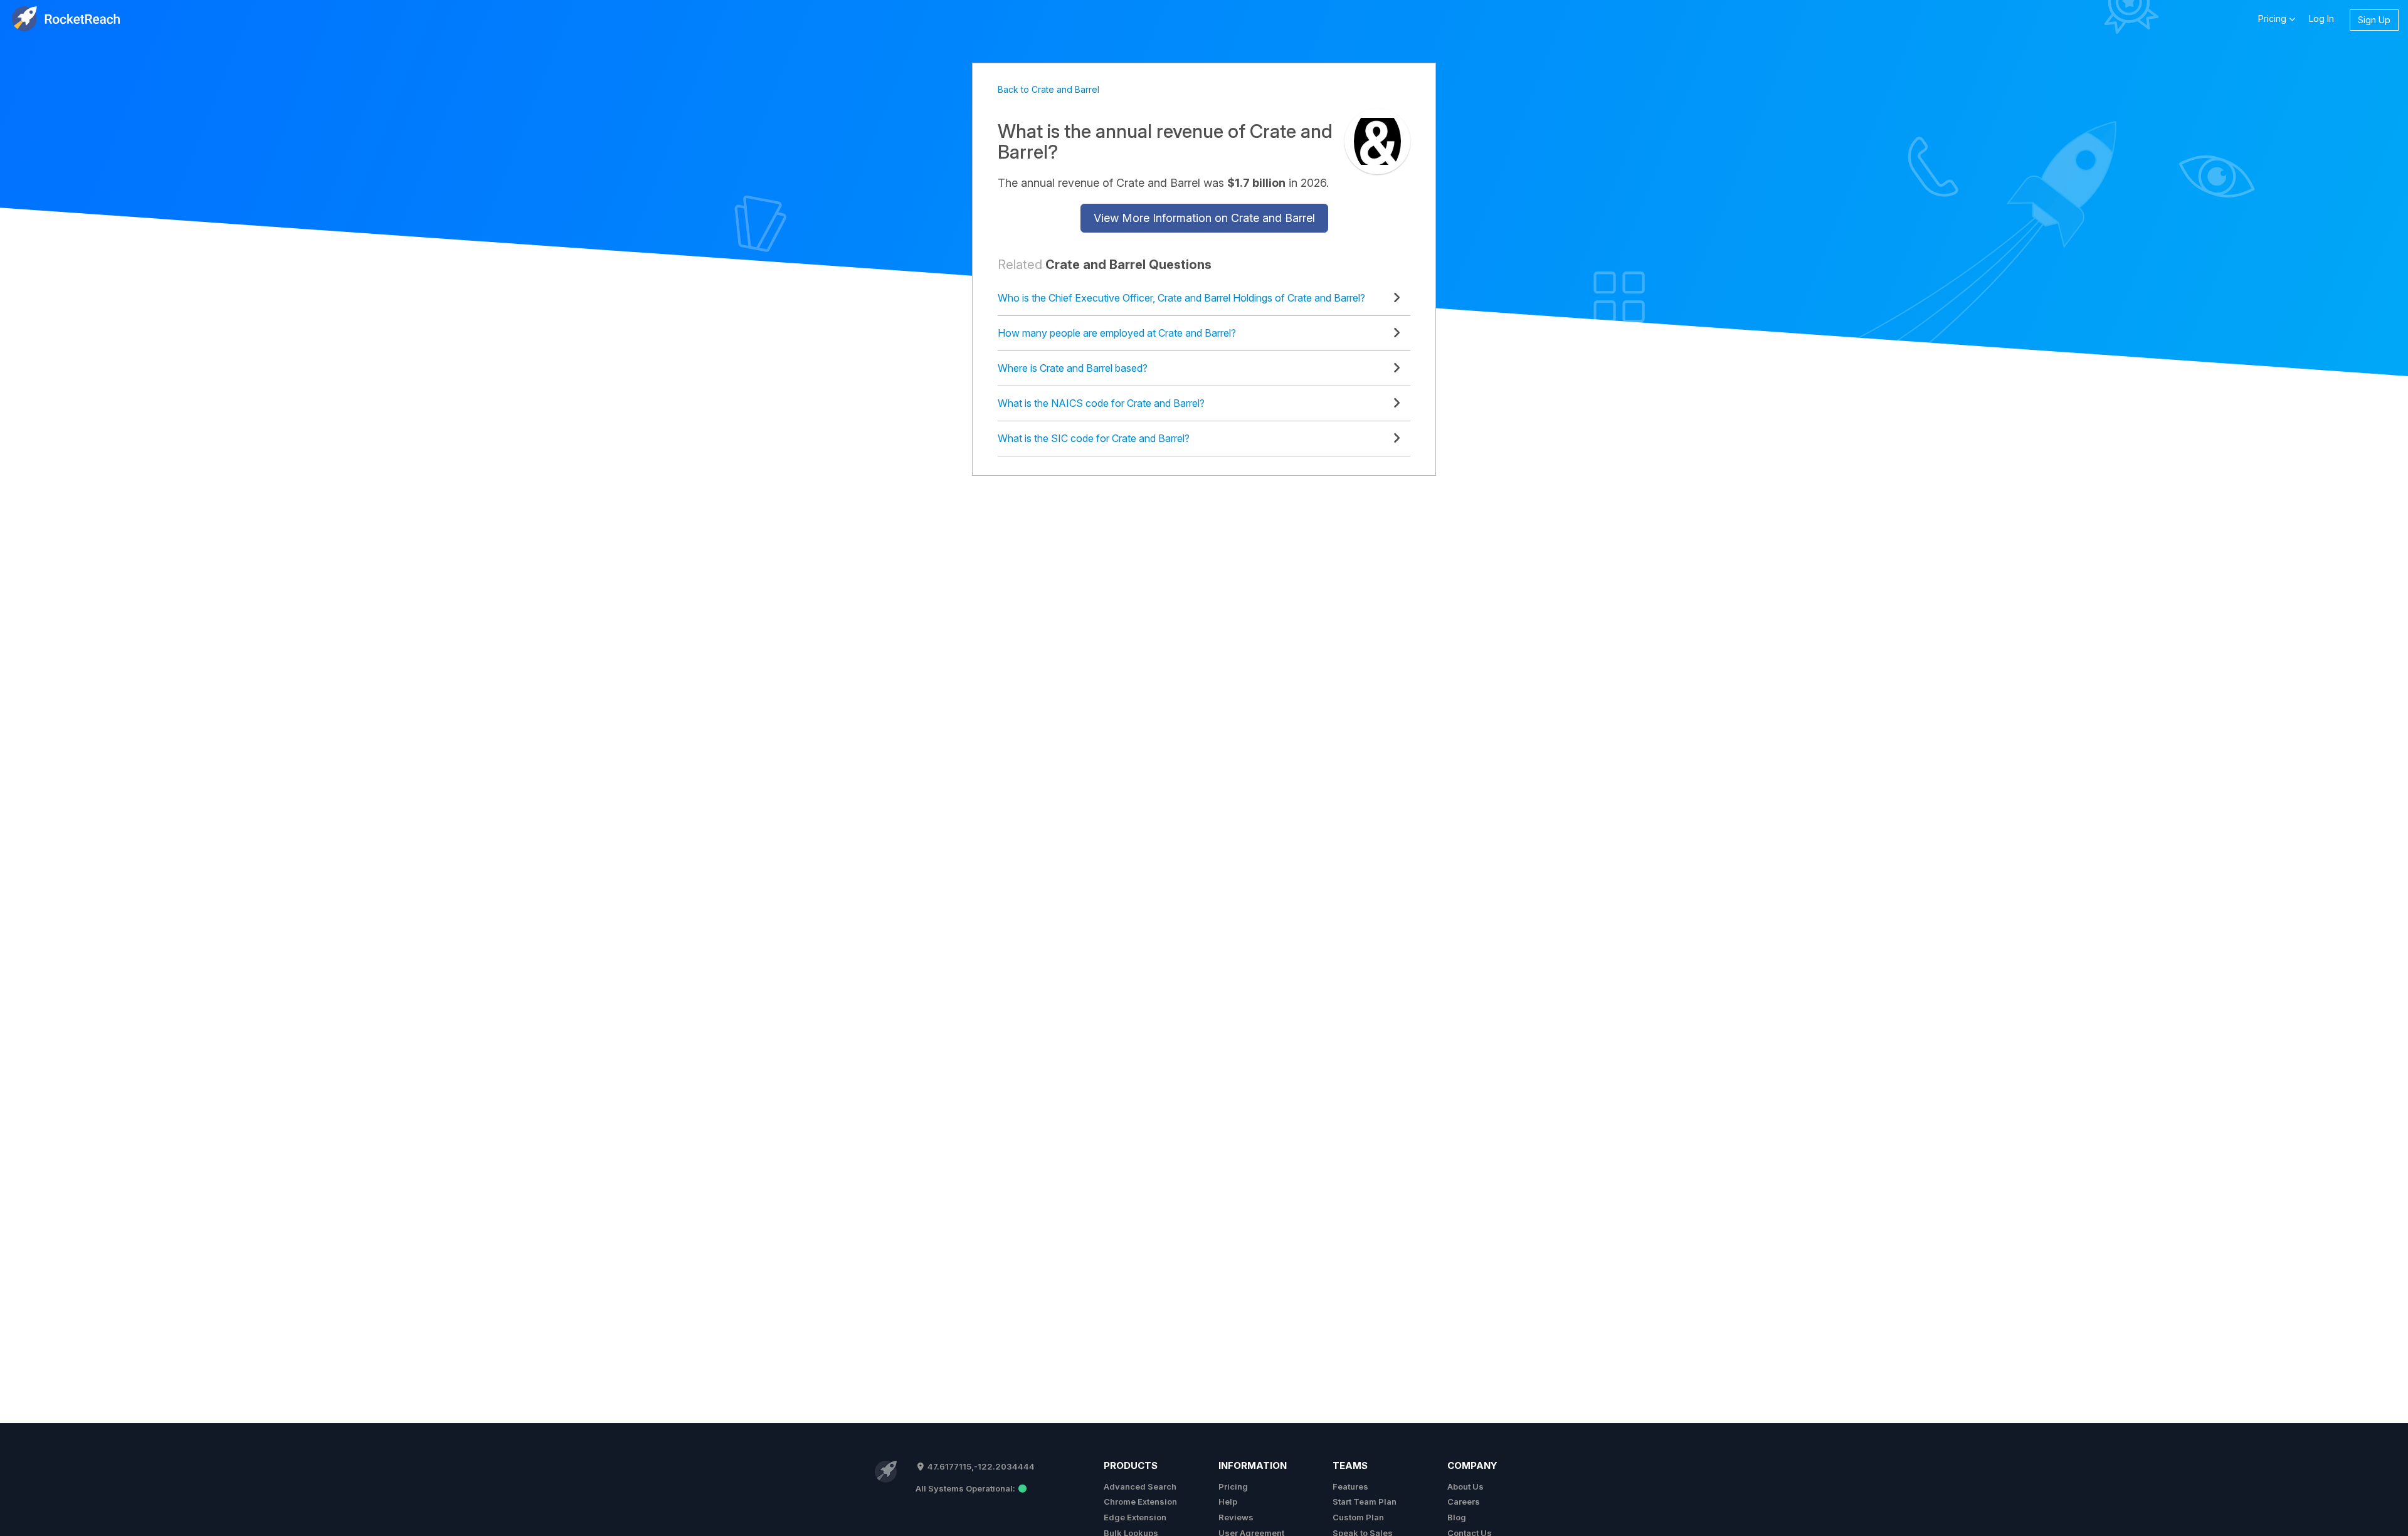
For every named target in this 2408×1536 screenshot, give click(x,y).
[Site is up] (971, 1488)
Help (1228, 1502)
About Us (1465, 1486)
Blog (1457, 1517)
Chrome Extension (1140, 1502)
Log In (2321, 18)
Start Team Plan (1365, 1502)
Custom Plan (1358, 1517)
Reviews (1236, 1517)
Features (1350, 1486)
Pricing (1233, 1486)
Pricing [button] (2273, 18)
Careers (1464, 1502)
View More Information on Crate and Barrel (1204, 218)
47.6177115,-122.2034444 (980, 1466)
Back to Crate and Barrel (1048, 89)
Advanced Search (1140, 1486)
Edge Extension (1135, 1517)
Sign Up (2374, 20)
